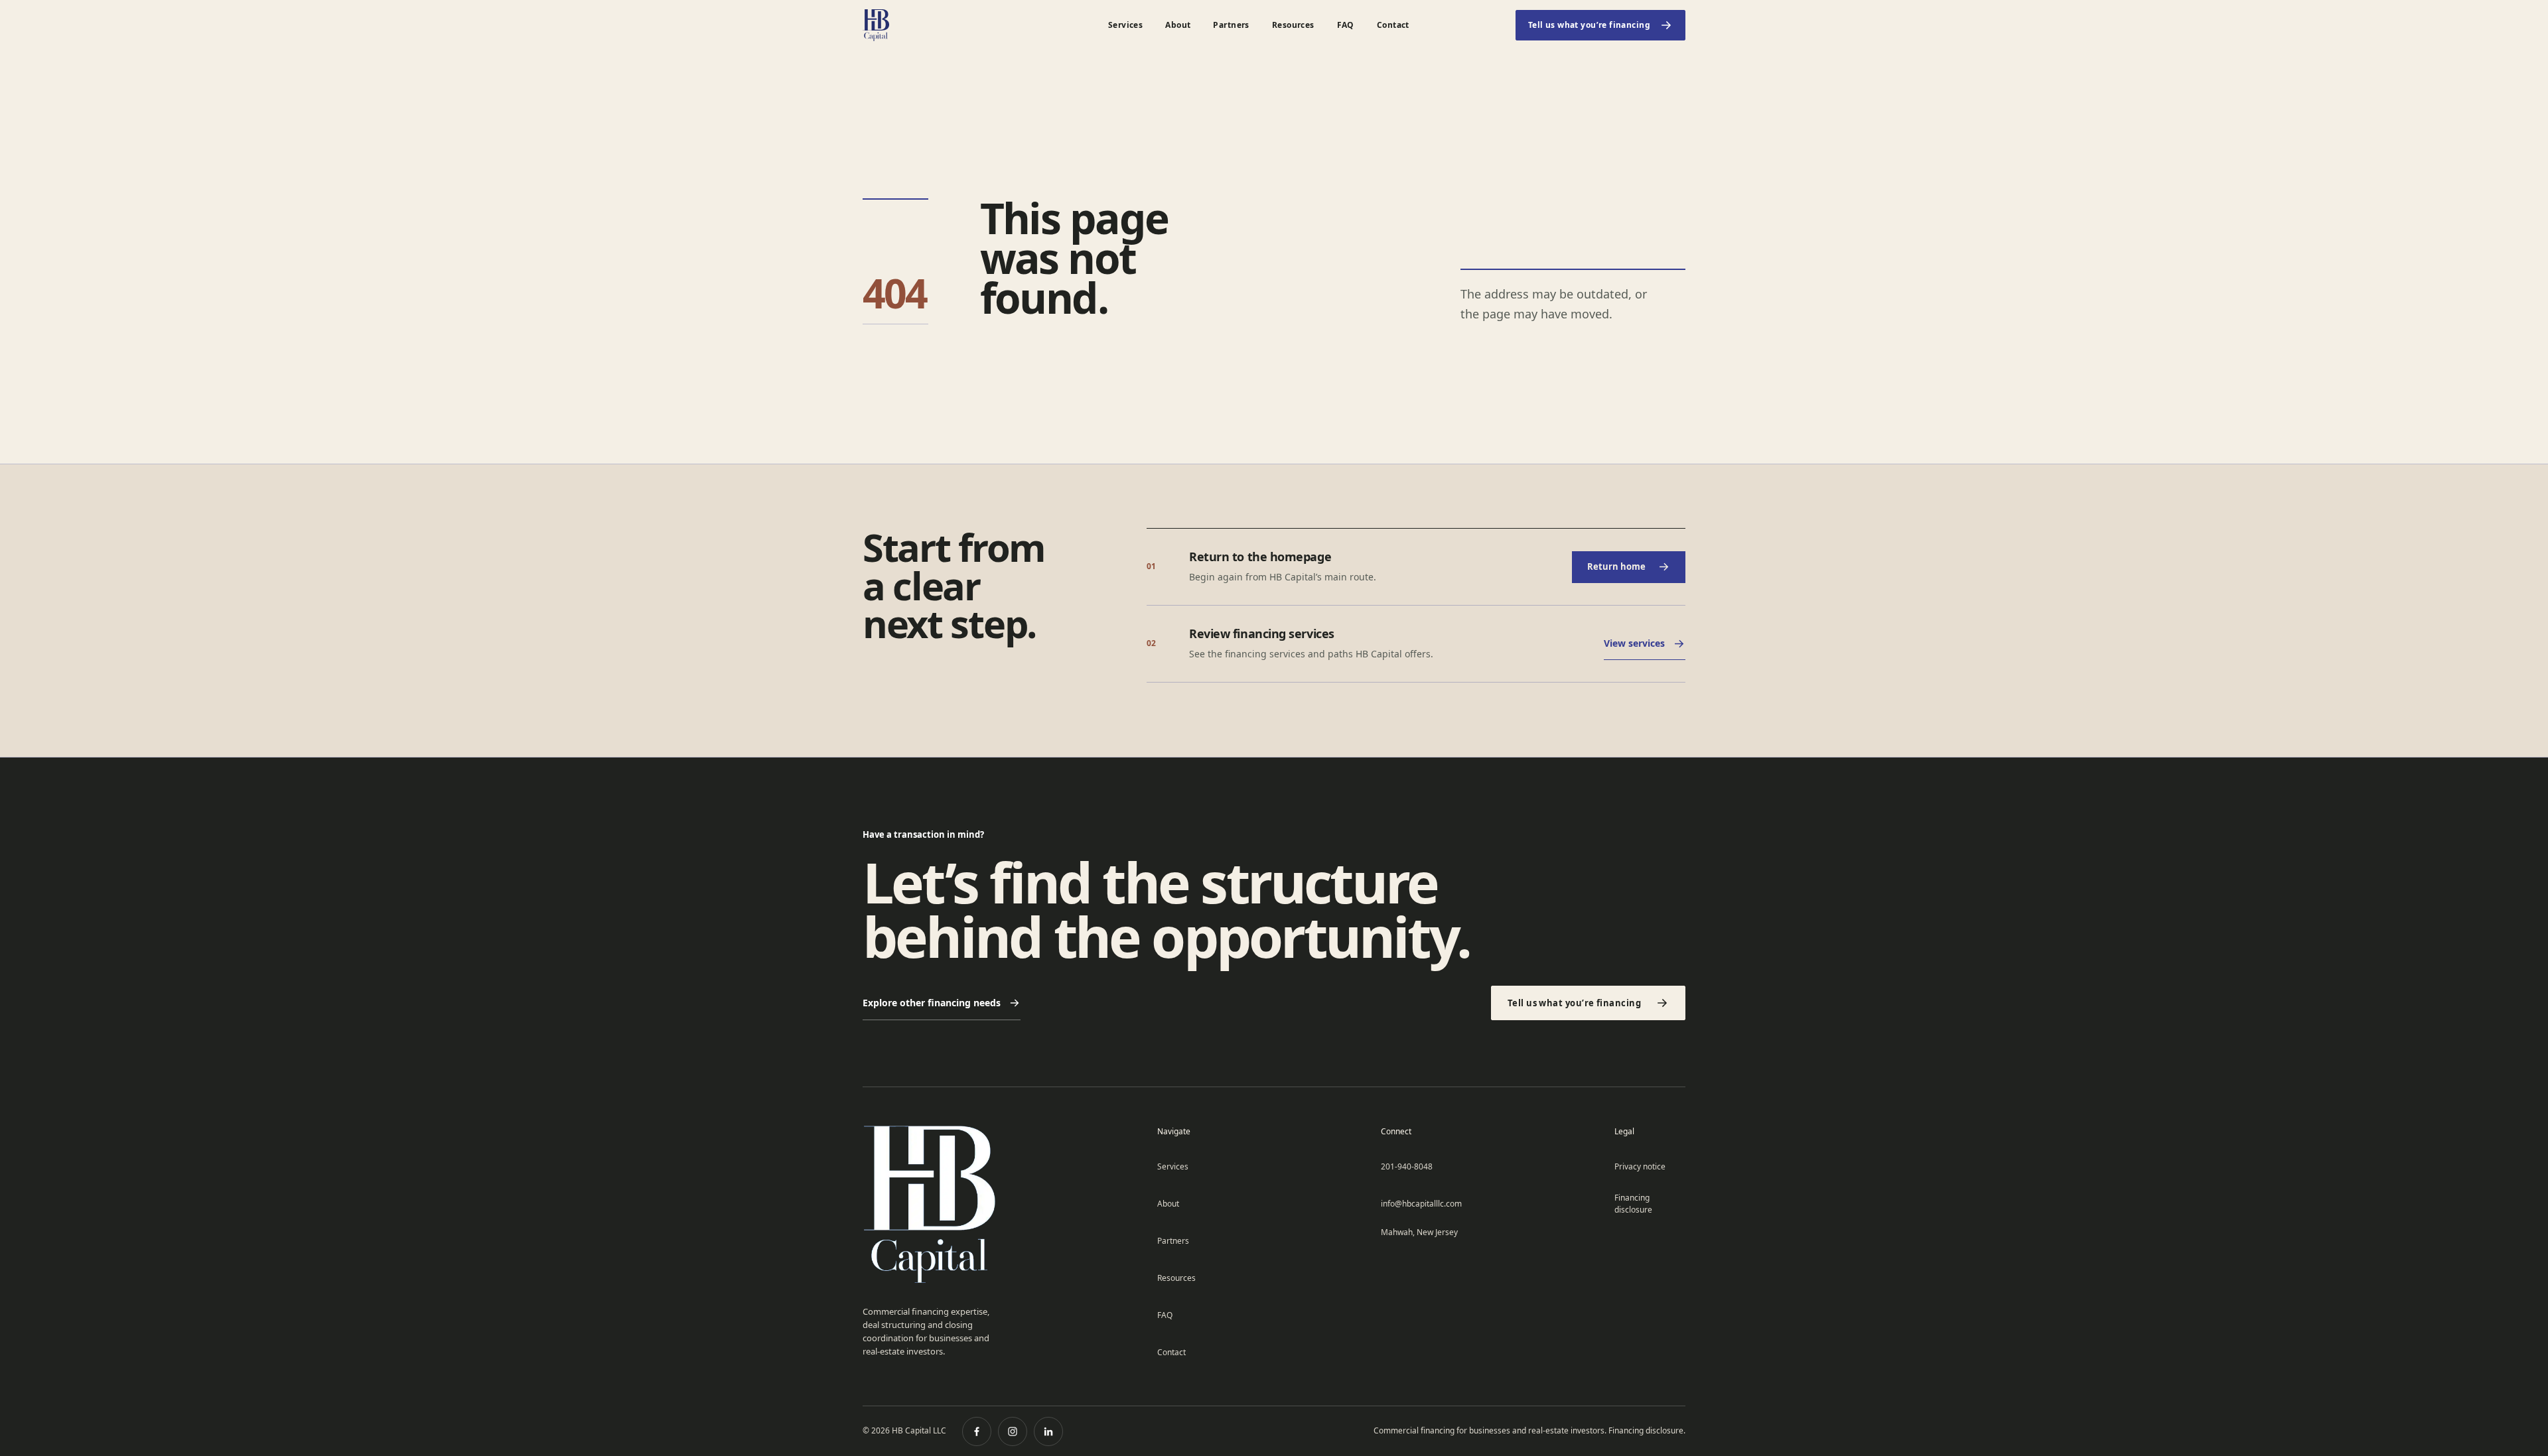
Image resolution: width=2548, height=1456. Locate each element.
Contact (1393, 25)
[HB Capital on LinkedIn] (1048, 1431)
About (1178, 25)
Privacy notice (1640, 1166)
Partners (1231, 25)
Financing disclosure (1633, 1204)
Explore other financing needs (932, 1003)
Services (1125, 25)
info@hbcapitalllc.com (1421, 1204)
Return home (1616, 566)
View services (1634, 643)
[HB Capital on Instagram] (1013, 1431)
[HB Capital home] (932, 25)
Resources (1293, 25)
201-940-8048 (1407, 1166)
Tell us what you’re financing (1589, 25)
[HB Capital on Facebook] (977, 1431)
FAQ (1346, 25)
